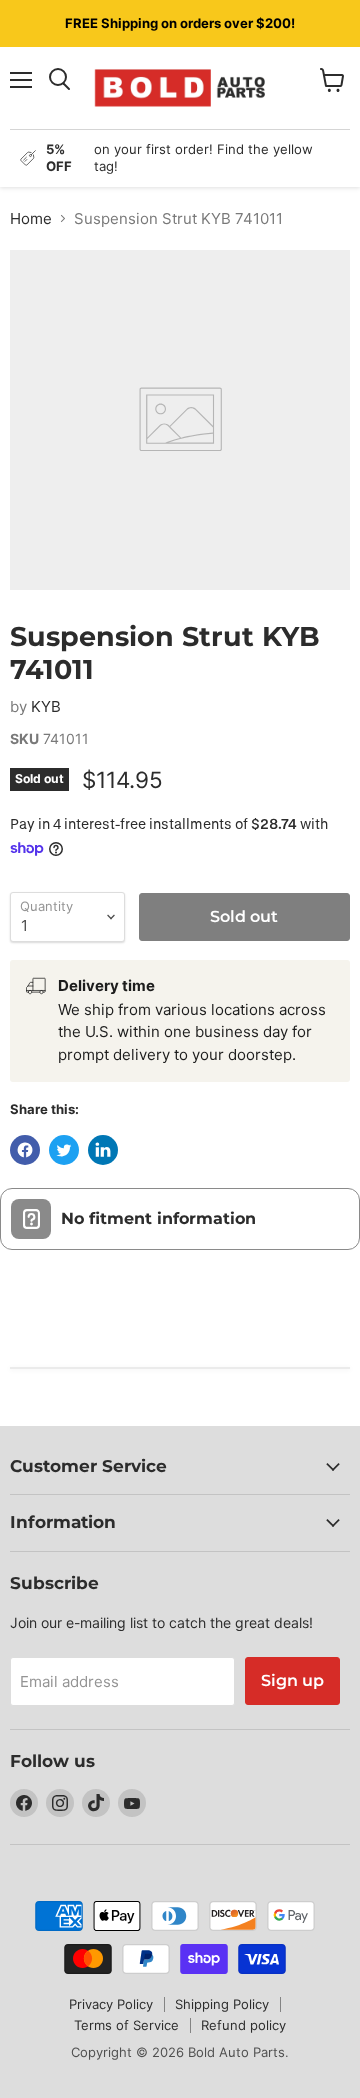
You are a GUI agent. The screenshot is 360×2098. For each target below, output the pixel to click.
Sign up (292, 1680)
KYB (46, 706)
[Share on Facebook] (25, 1150)
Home (31, 218)
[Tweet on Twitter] (64, 1150)
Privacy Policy (111, 2004)
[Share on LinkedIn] (103, 1150)
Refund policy (243, 2025)
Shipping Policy (222, 2004)
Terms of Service (126, 2025)
